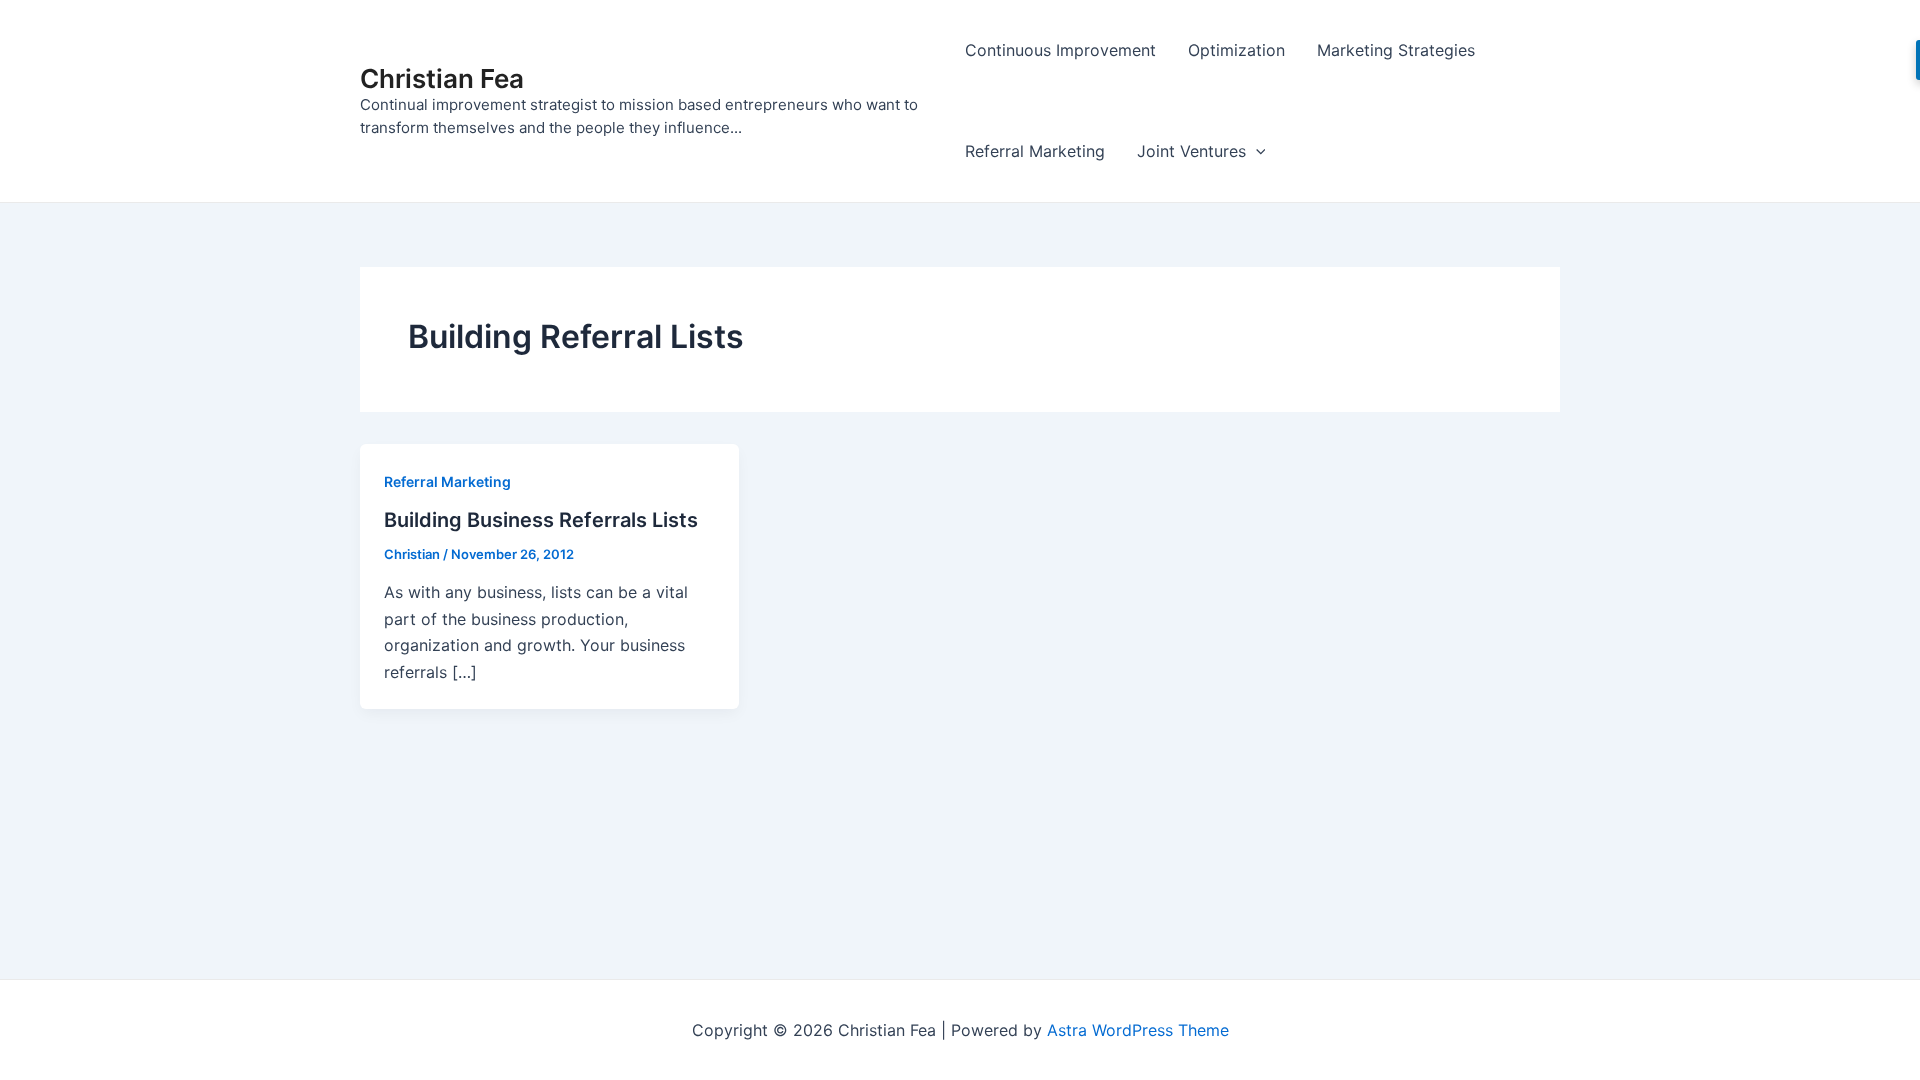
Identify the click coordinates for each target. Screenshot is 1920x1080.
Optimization (1236, 50)
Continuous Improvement (1060, 50)
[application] (1256, 151)
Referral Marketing (1035, 151)
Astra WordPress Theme (1138, 1030)
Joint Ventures (1191, 151)
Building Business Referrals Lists (541, 520)
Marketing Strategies (1396, 50)
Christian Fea (442, 78)
